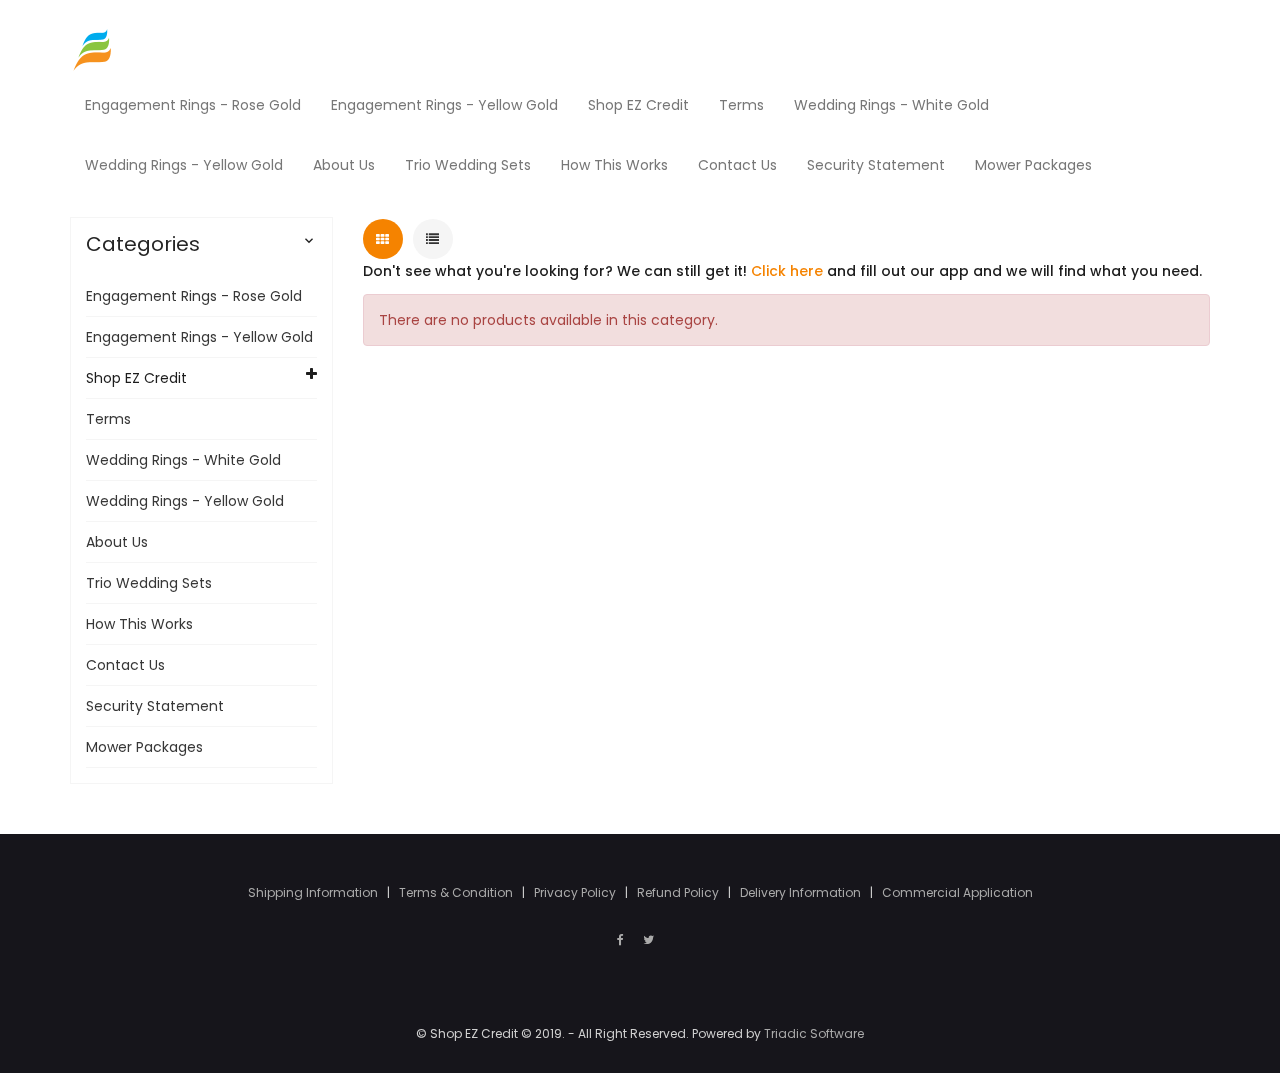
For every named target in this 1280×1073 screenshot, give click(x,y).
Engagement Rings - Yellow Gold (199, 337)
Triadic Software (814, 1033)
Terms (108, 419)
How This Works (139, 624)
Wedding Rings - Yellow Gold (185, 501)
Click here (787, 271)
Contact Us (125, 665)
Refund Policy (679, 892)
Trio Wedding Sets (149, 583)
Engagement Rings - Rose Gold (194, 296)
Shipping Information (314, 892)
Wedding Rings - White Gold (183, 460)
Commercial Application (957, 892)
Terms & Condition (457, 892)
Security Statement (155, 706)
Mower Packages (144, 747)
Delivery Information (802, 892)
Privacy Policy (576, 892)
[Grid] (383, 239)
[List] (433, 239)
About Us (117, 542)
